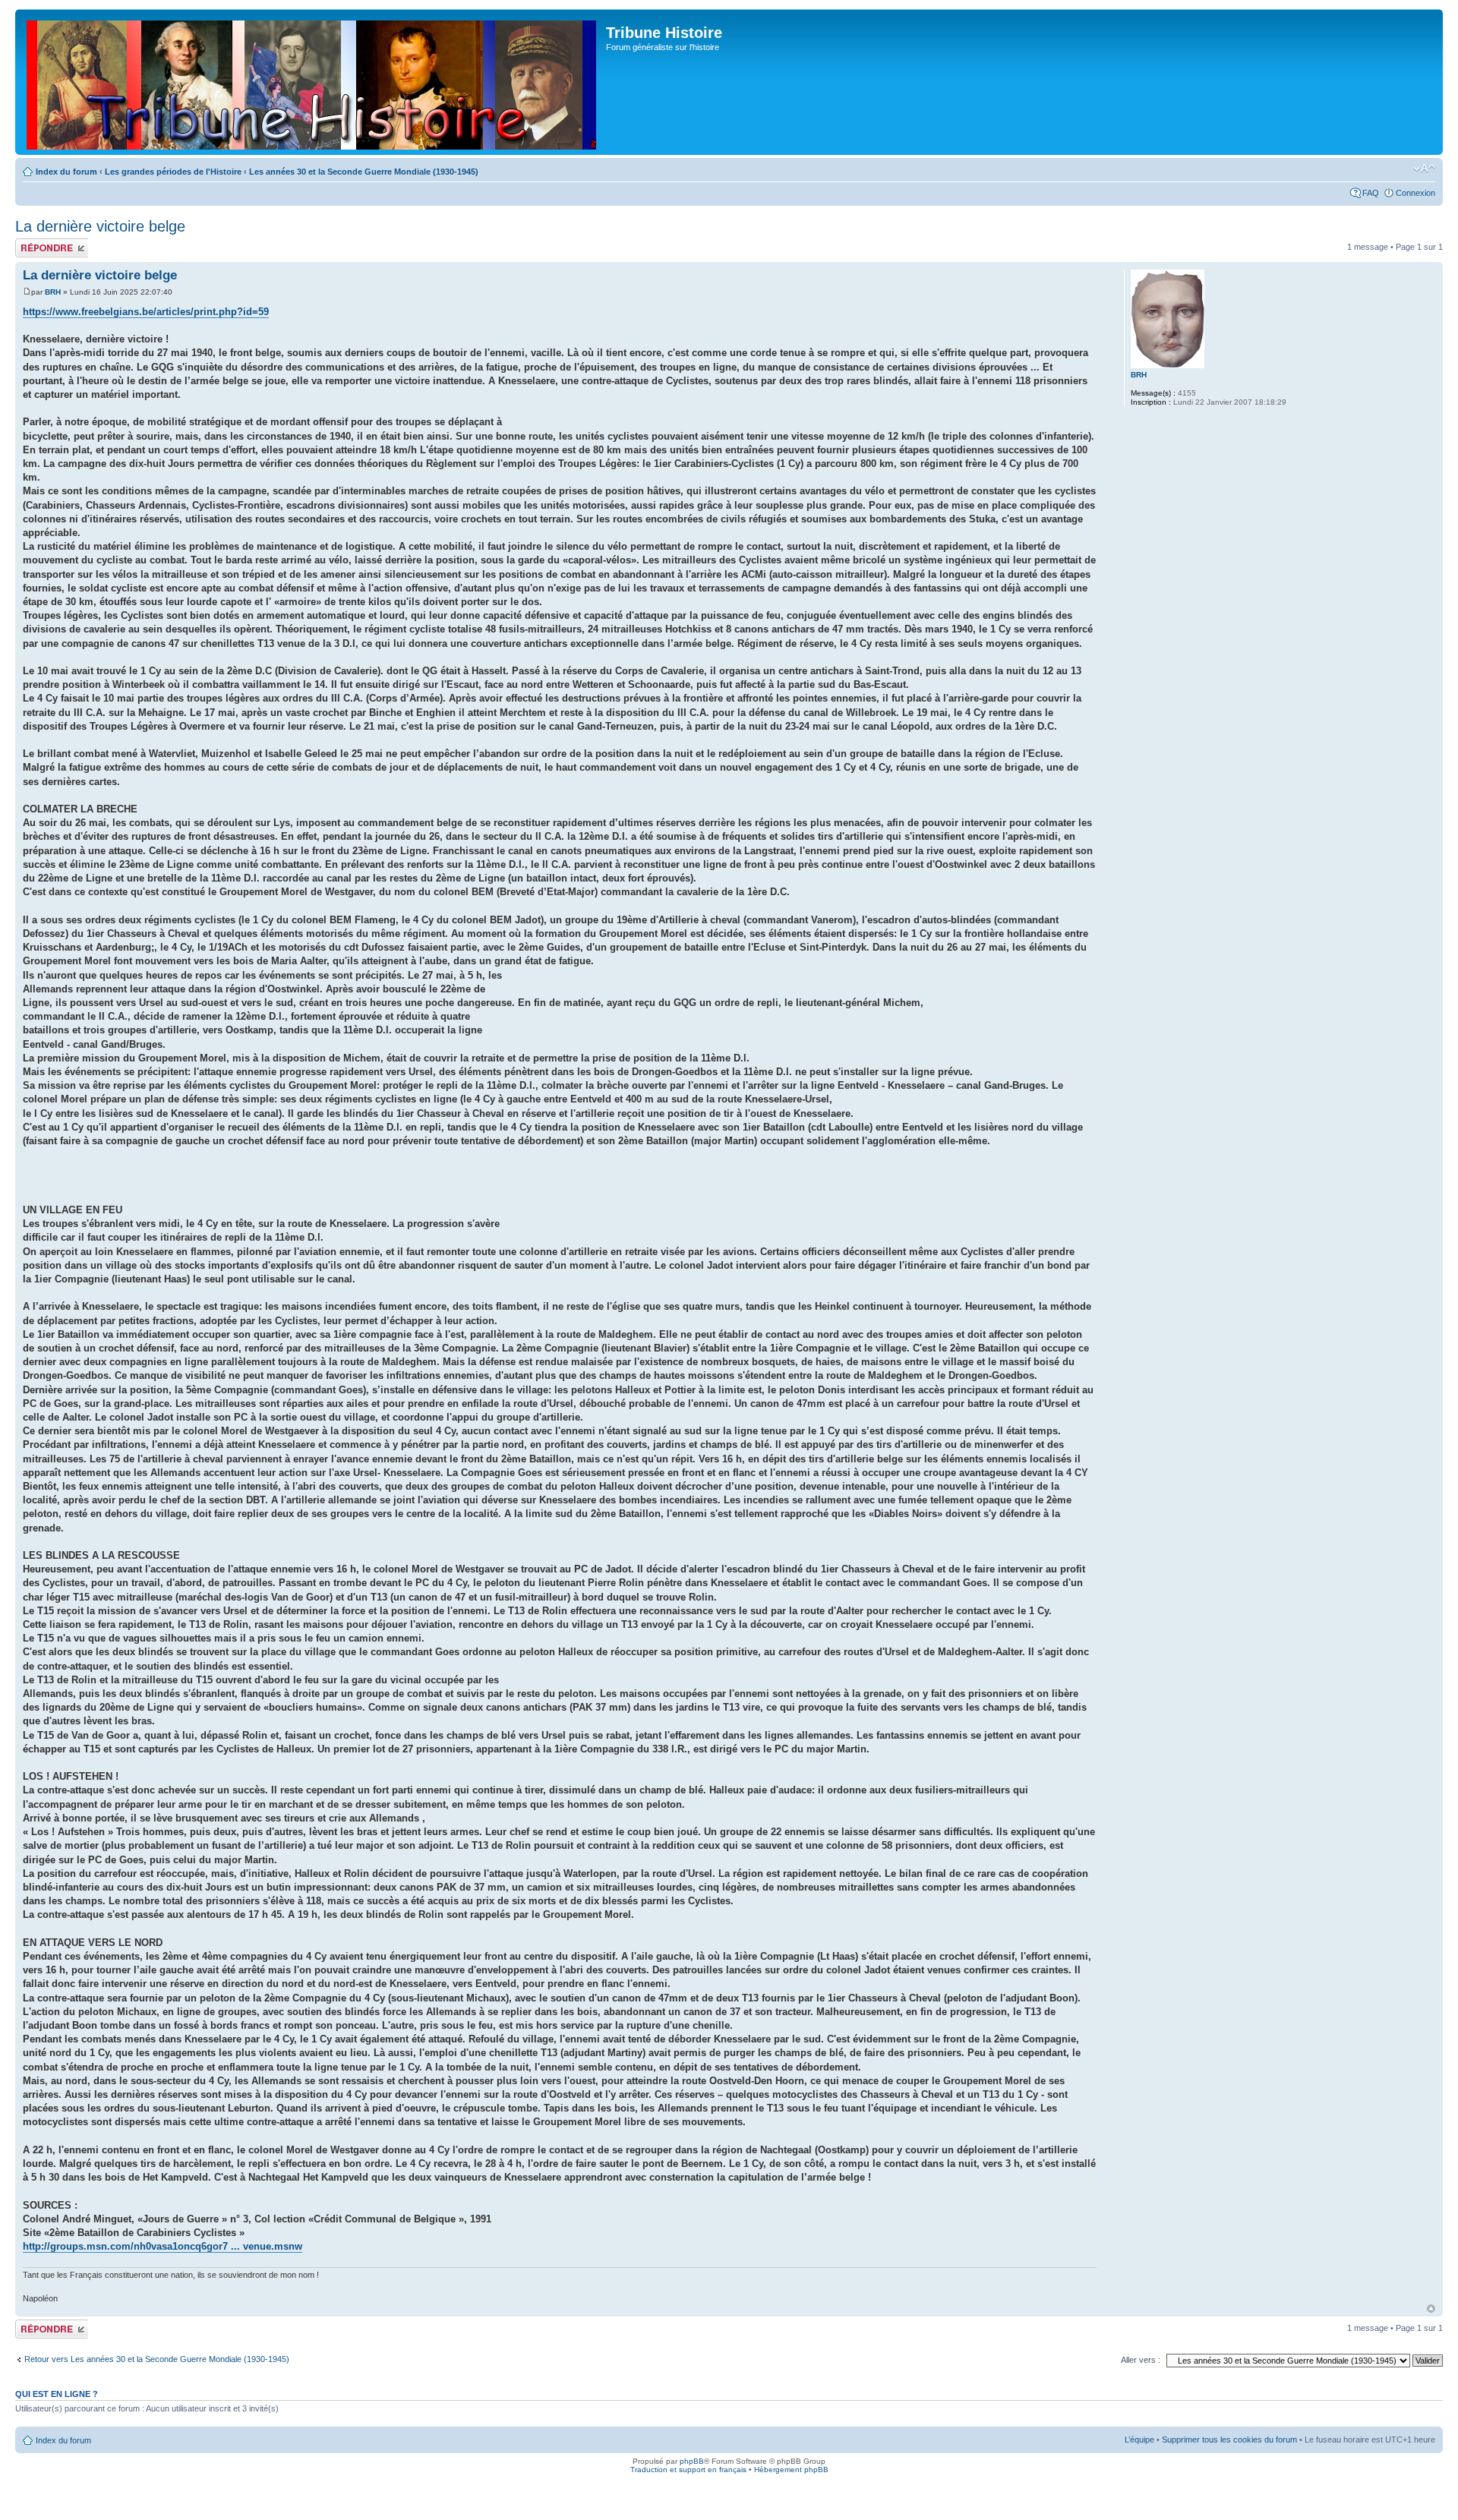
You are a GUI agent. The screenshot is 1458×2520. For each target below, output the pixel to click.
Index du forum (66, 172)
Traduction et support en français (688, 2470)
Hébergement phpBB (791, 2470)
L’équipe (1139, 2440)
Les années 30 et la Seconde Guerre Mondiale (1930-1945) (364, 172)
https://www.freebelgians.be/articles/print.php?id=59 (146, 312)
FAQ (1371, 193)
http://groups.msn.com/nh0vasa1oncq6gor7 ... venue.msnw (163, 2246)
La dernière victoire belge (100, 226)
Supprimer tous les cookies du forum (1229, 2440)
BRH (53, 292)
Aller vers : (1141, 2360)
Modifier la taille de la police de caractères (1424, 169)
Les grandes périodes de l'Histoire (173, 172)
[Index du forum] (312, 82)
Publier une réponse (36, 248)
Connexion (1415, 193)
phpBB (692, 2461)
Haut (1431, 2309)
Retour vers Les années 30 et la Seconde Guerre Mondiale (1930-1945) (157, 2359)
